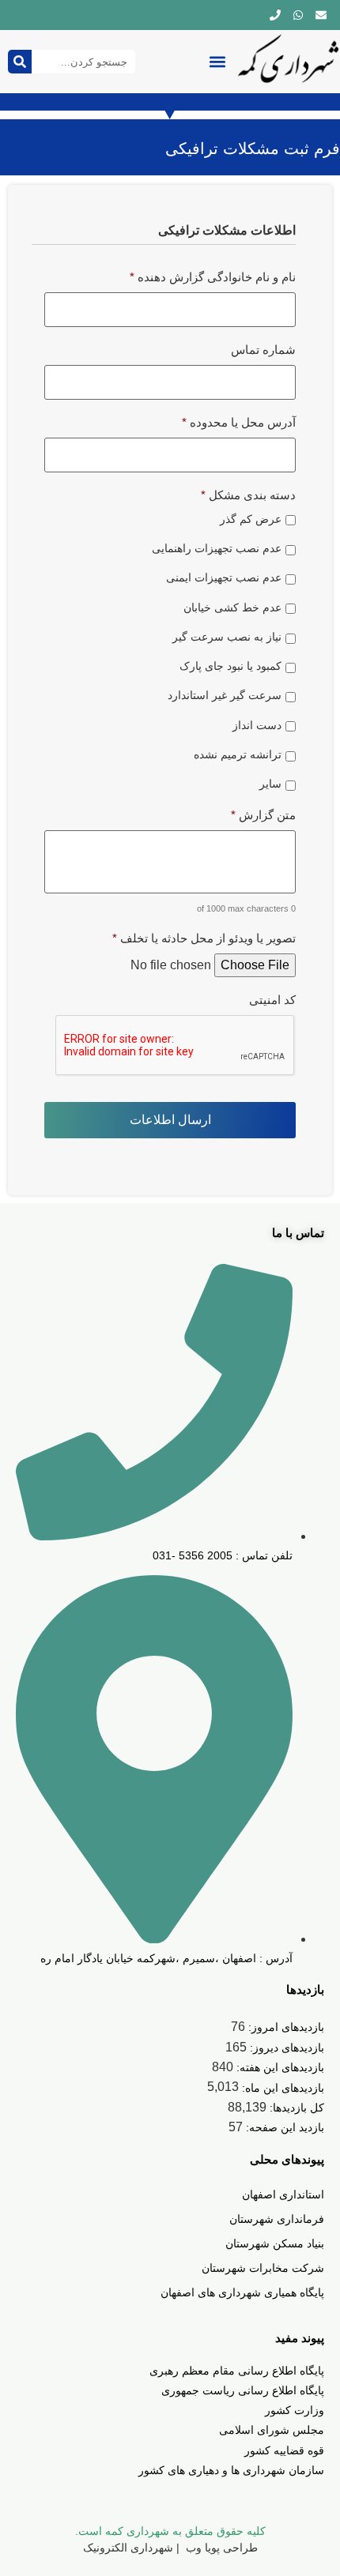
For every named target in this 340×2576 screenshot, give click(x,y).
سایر (270, 784)
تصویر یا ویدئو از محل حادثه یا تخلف (204, 938)
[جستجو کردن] (20, 62)
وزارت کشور (295, 2410)
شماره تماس (263, 350)
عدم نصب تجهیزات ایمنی (224, 577)
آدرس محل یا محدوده (239, 422)
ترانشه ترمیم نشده (238, 754)
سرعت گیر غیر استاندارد (225, 695)
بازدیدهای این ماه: (281, 2088)
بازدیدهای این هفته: (279, 2067)
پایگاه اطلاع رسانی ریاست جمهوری (243, 2390)
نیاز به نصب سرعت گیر (227, 637)
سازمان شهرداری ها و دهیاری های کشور (231, 2470)
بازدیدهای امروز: (285, 2027)
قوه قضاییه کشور (284, 2450)
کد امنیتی (272, 1000)
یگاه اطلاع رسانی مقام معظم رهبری (234, 2371)
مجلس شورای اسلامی (272, 2430)
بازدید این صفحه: (283, 2127)
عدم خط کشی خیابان (232, 607)
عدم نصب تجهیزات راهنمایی (217, 548)
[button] (217, 62)
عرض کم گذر (251, 519)
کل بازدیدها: (295, 2108)
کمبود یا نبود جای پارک (230, 666)
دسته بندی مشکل (248, 495)
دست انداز (257, 725)
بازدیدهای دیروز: (285, 2048)
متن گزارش (263, 815)
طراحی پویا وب (220, 2548)
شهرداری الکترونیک (128, 2548)
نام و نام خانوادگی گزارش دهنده (213, 277)
